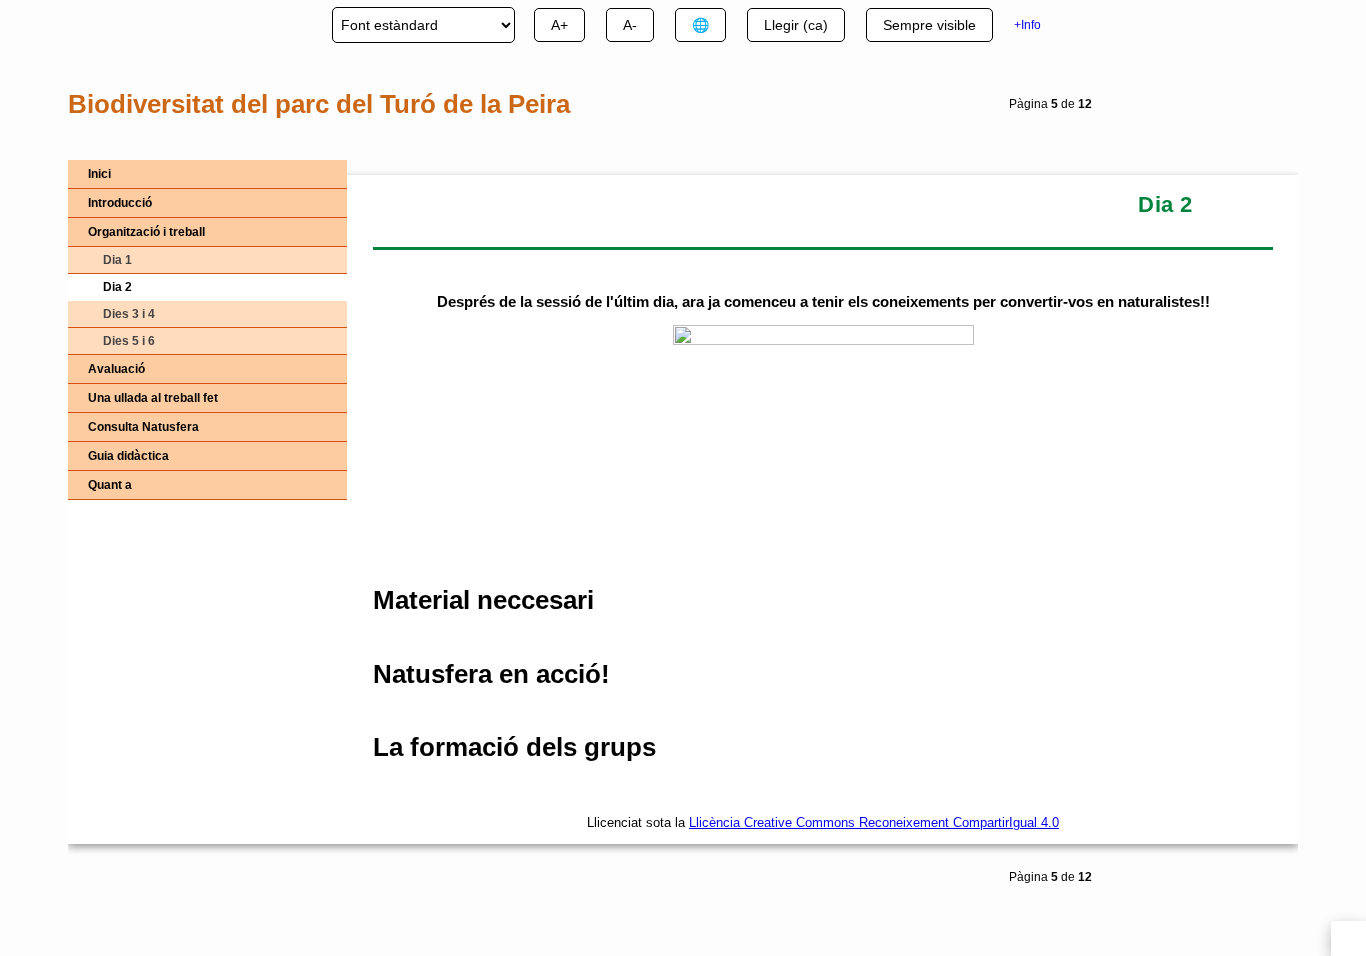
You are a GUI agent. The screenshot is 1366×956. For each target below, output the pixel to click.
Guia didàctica (128, 456)
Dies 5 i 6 (129, 341)
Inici (99, 174)
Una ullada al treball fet (153, 398)
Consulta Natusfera (143, 427)
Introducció (120, 203)
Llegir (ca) (796, 25)
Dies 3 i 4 (129, 314)
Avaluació (116, 369)
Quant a (110, 485)
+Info (1027, 25)
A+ (559, 25)
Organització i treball (146, 232)
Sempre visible (929, 25)
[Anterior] (1230, 107)
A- (630, 25)
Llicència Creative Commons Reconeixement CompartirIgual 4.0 (874, 822)
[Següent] (1272, 107)
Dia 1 (117, 260)
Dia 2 (117, 287)
